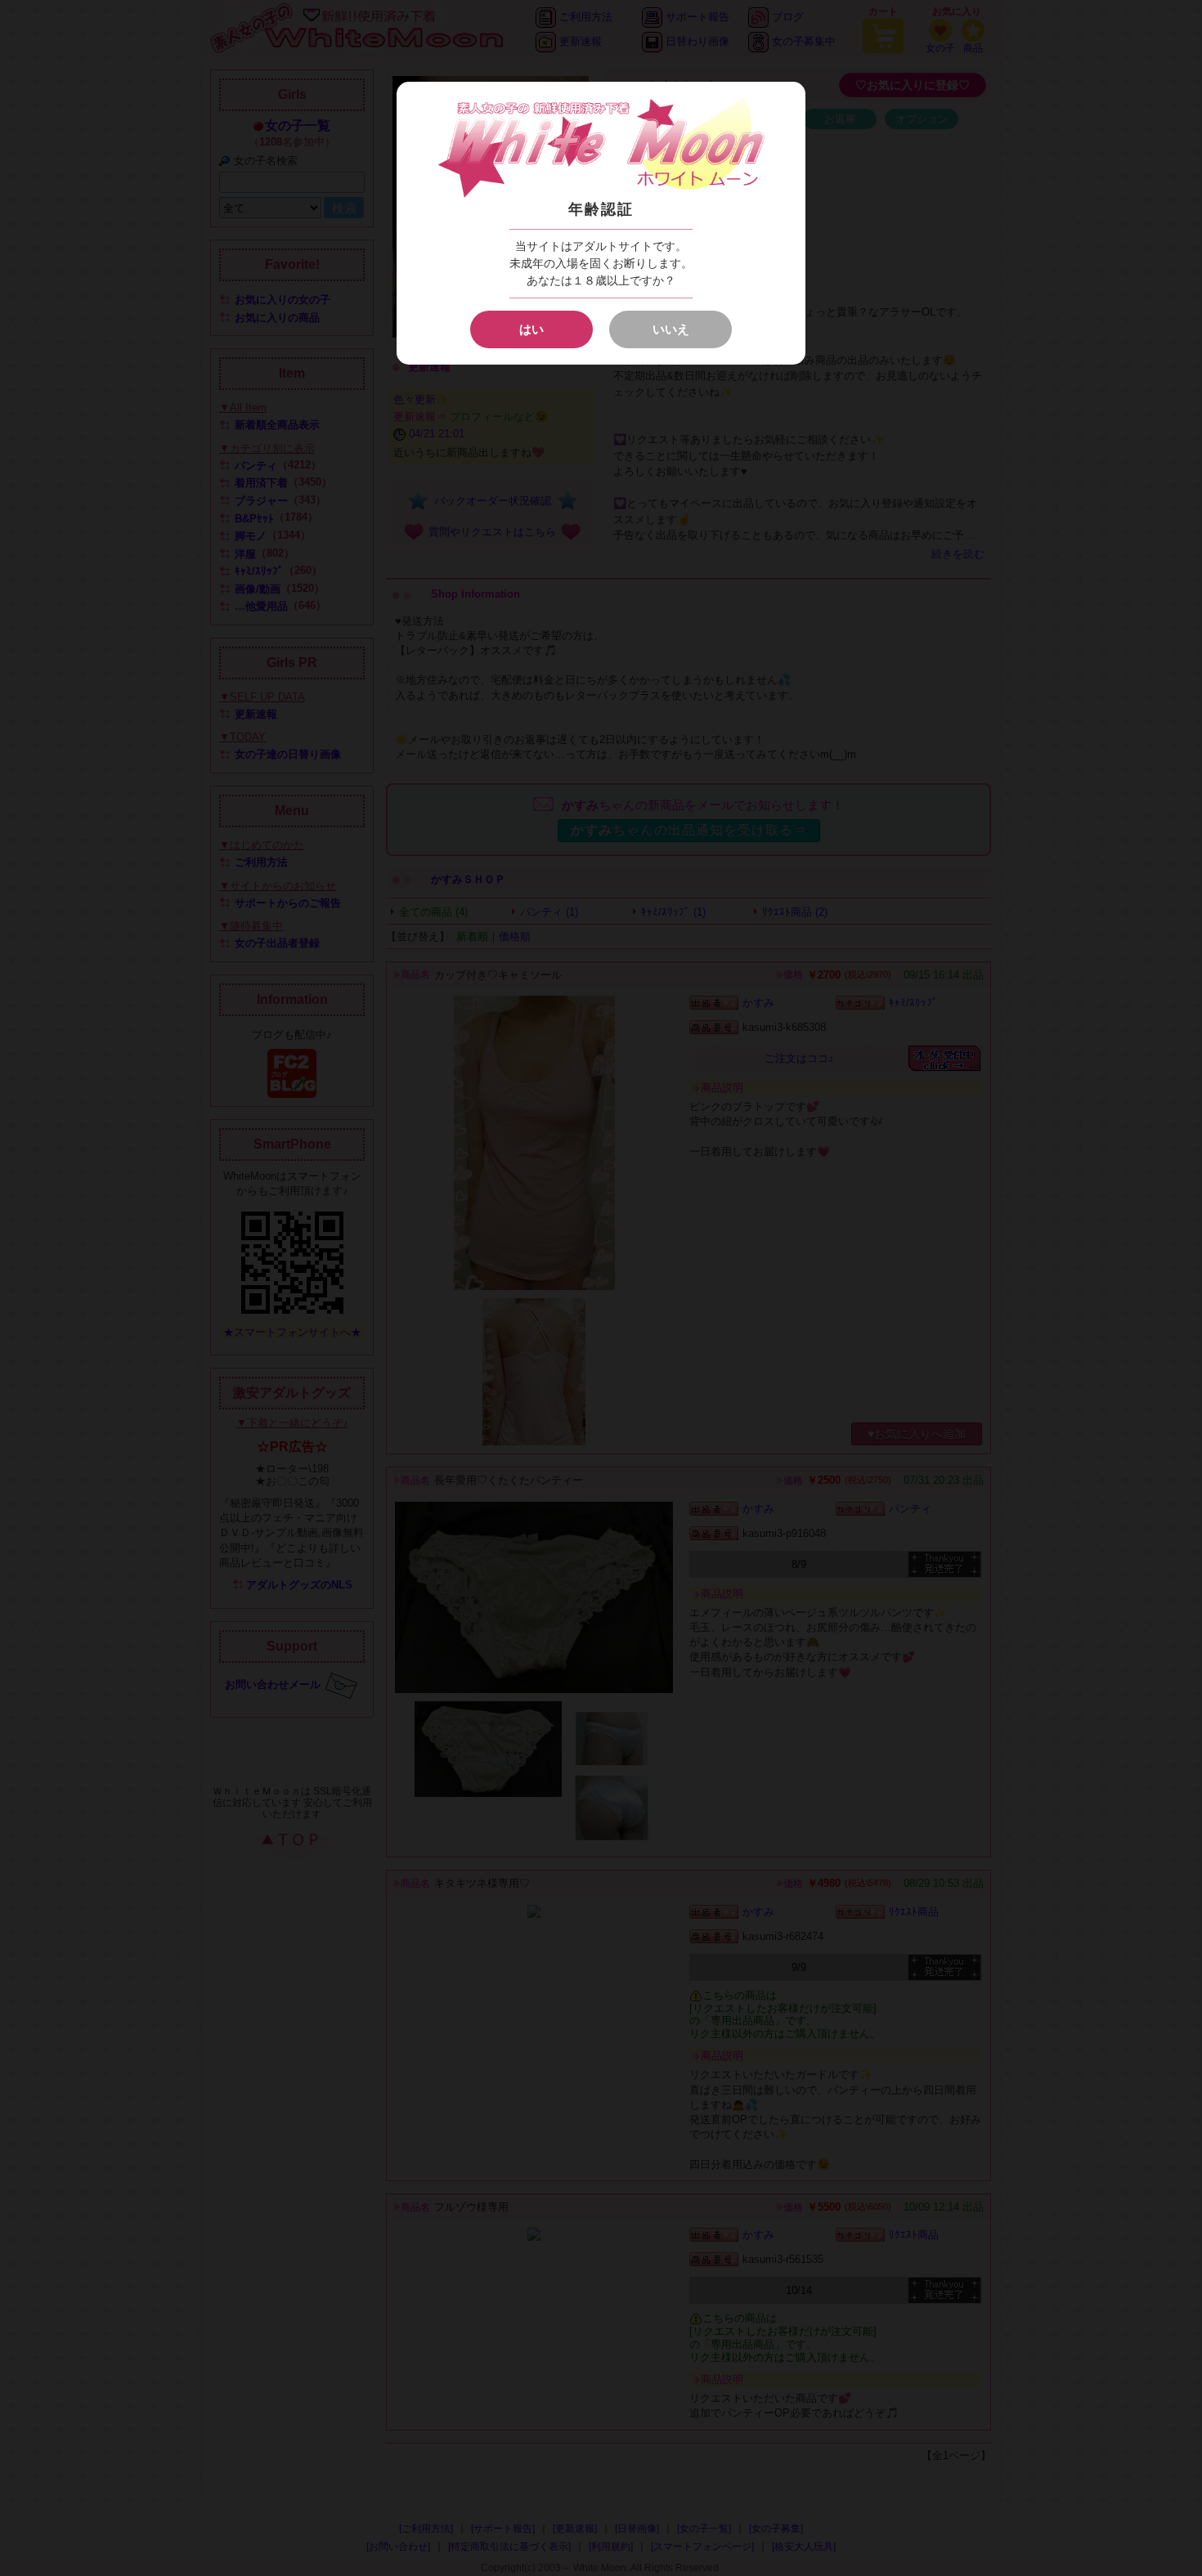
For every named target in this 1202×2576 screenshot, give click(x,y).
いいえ (671, 329)
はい (531, 329)
